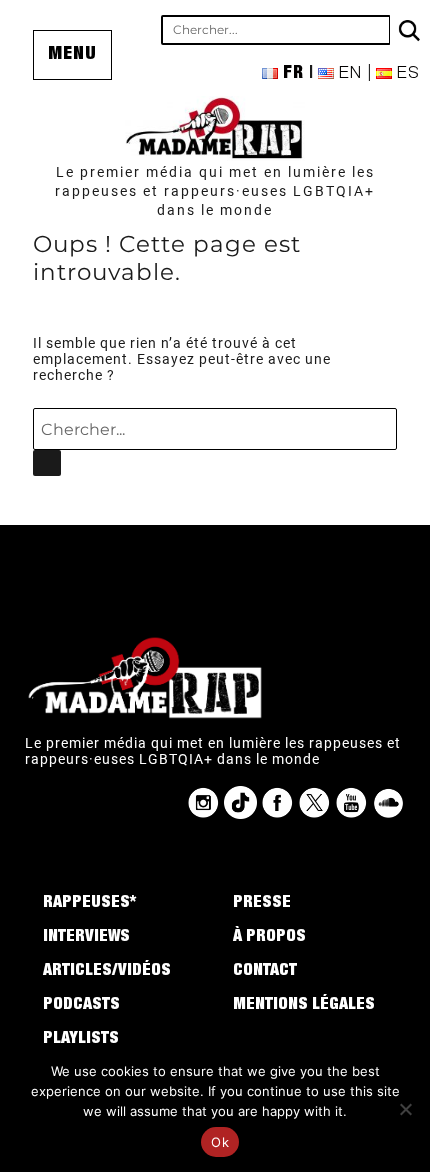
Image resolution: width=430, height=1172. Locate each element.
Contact (265, 972)
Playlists (81, 1040)
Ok (220, 1142)
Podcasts (81, 1006)
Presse (262, 904)
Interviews (86, 938)
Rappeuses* (89, 904)
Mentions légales (304, 1006)
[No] (405, 1109)
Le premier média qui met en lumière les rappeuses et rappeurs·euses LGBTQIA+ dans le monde (215, 191)
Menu (72, 55)
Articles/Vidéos (107, 972)
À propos (269, 938)
